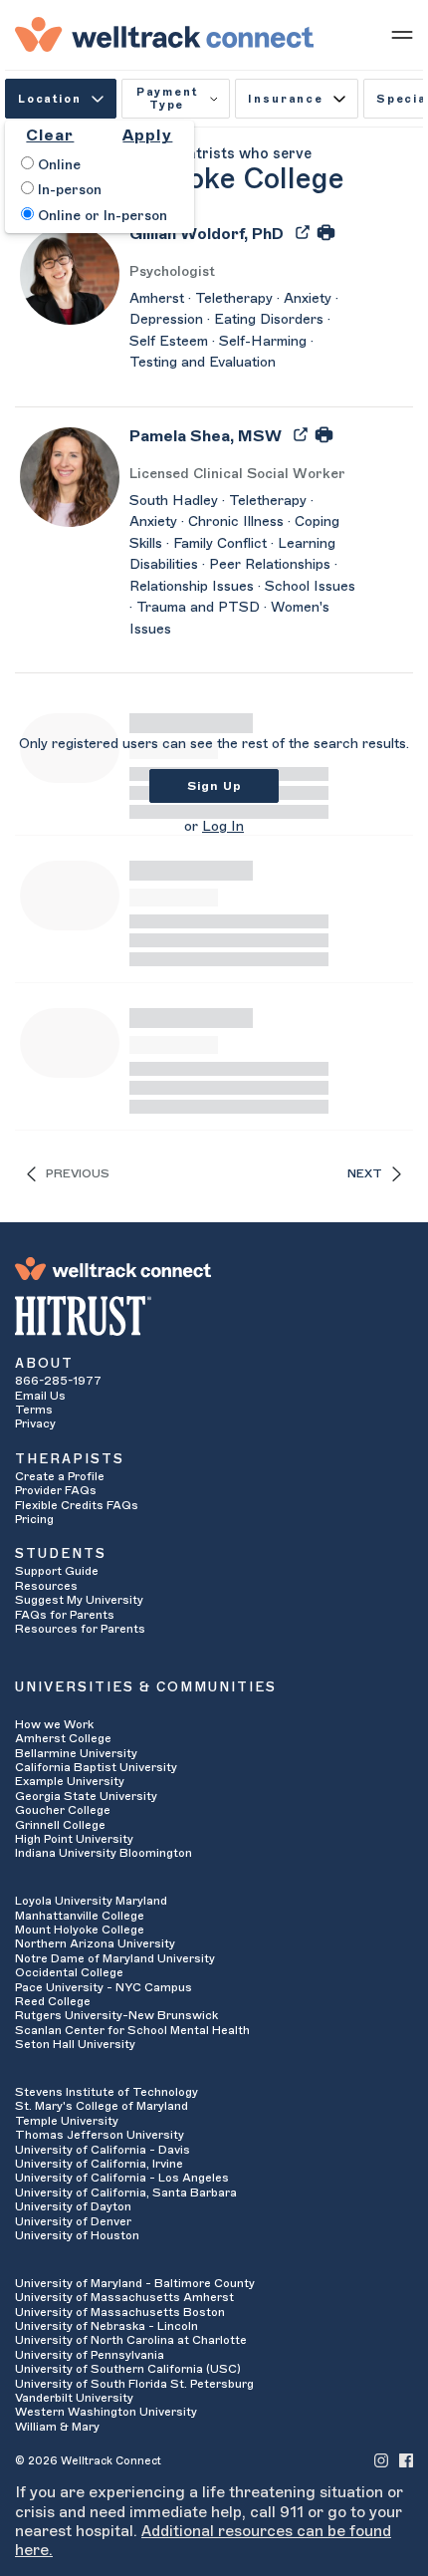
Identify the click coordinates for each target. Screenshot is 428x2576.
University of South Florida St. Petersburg (134, 2384)
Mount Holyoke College (80, 1930)
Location (50, 99)
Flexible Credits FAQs (77, 1505)
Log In (223, 827)
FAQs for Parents (65, 1615)
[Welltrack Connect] (164, 34)
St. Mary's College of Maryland (102, 2106)
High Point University (74, 1839)
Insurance (285, 99)
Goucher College (63, 1810)
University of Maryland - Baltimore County (135, 2283)
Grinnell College (60, 1825)
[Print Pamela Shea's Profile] (324, 433)
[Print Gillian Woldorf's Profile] (326, 231)
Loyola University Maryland (91, 1901)
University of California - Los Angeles (122, 2178)
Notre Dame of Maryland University (115, 1958)
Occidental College (69, 1972)
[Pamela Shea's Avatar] (70, 476)
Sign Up (214, 786)
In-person (68, 190)
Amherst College (63, 1738)
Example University (70, 1781)
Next (365, 1173)
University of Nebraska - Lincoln (107, 2326)
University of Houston (77, 2235)
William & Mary (57, 2427)
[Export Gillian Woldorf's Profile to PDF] (305, 231)
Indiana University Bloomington (104, 1853)
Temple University (67, 2121)
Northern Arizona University (95, 1943)
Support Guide (57, 1571)
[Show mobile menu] (402, 34)
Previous (78, 1173)
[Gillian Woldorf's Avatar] (70, 274)
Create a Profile (60, 1476)
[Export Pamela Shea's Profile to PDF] (303, 433)
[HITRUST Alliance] (214, 1316)
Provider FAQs (56, 1490)
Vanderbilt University (74, 2398)
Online (57, 165)
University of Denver (73, 2221)
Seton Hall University (75, 2044)
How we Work (54, 1724)
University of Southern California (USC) (128, 2369)
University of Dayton (73, 2206)
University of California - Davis (103, 2150)
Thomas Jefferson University (100, 2135)
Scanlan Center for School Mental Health (132, 2030)
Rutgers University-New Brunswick (116, 2015)
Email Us (40, 1396)
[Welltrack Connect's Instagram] (381, 2460)
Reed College (53, 2001)
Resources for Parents (80, 1629)
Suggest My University (79, 1600)
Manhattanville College (80, 1916)
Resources (46, 1586)
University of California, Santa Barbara (126, 2192)
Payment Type (167, 99)
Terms (34, 1410)
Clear (50, 135)
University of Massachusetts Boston (120, 2312)
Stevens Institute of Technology (107, 2092)
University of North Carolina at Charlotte (131, 2340)
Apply (147, 135)
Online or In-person (101, 216)
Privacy (35, 1423)
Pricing (34, 1519)
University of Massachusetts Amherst (124, 2297)
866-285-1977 (58, 1381)
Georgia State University (86, 1796)
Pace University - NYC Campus (104, 1987)
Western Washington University (106, 2412)
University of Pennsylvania (90, 2355)
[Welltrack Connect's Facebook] (406, 2460)
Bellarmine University (76, 1753)
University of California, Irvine (99, 2164)
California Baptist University (96, 1767)
